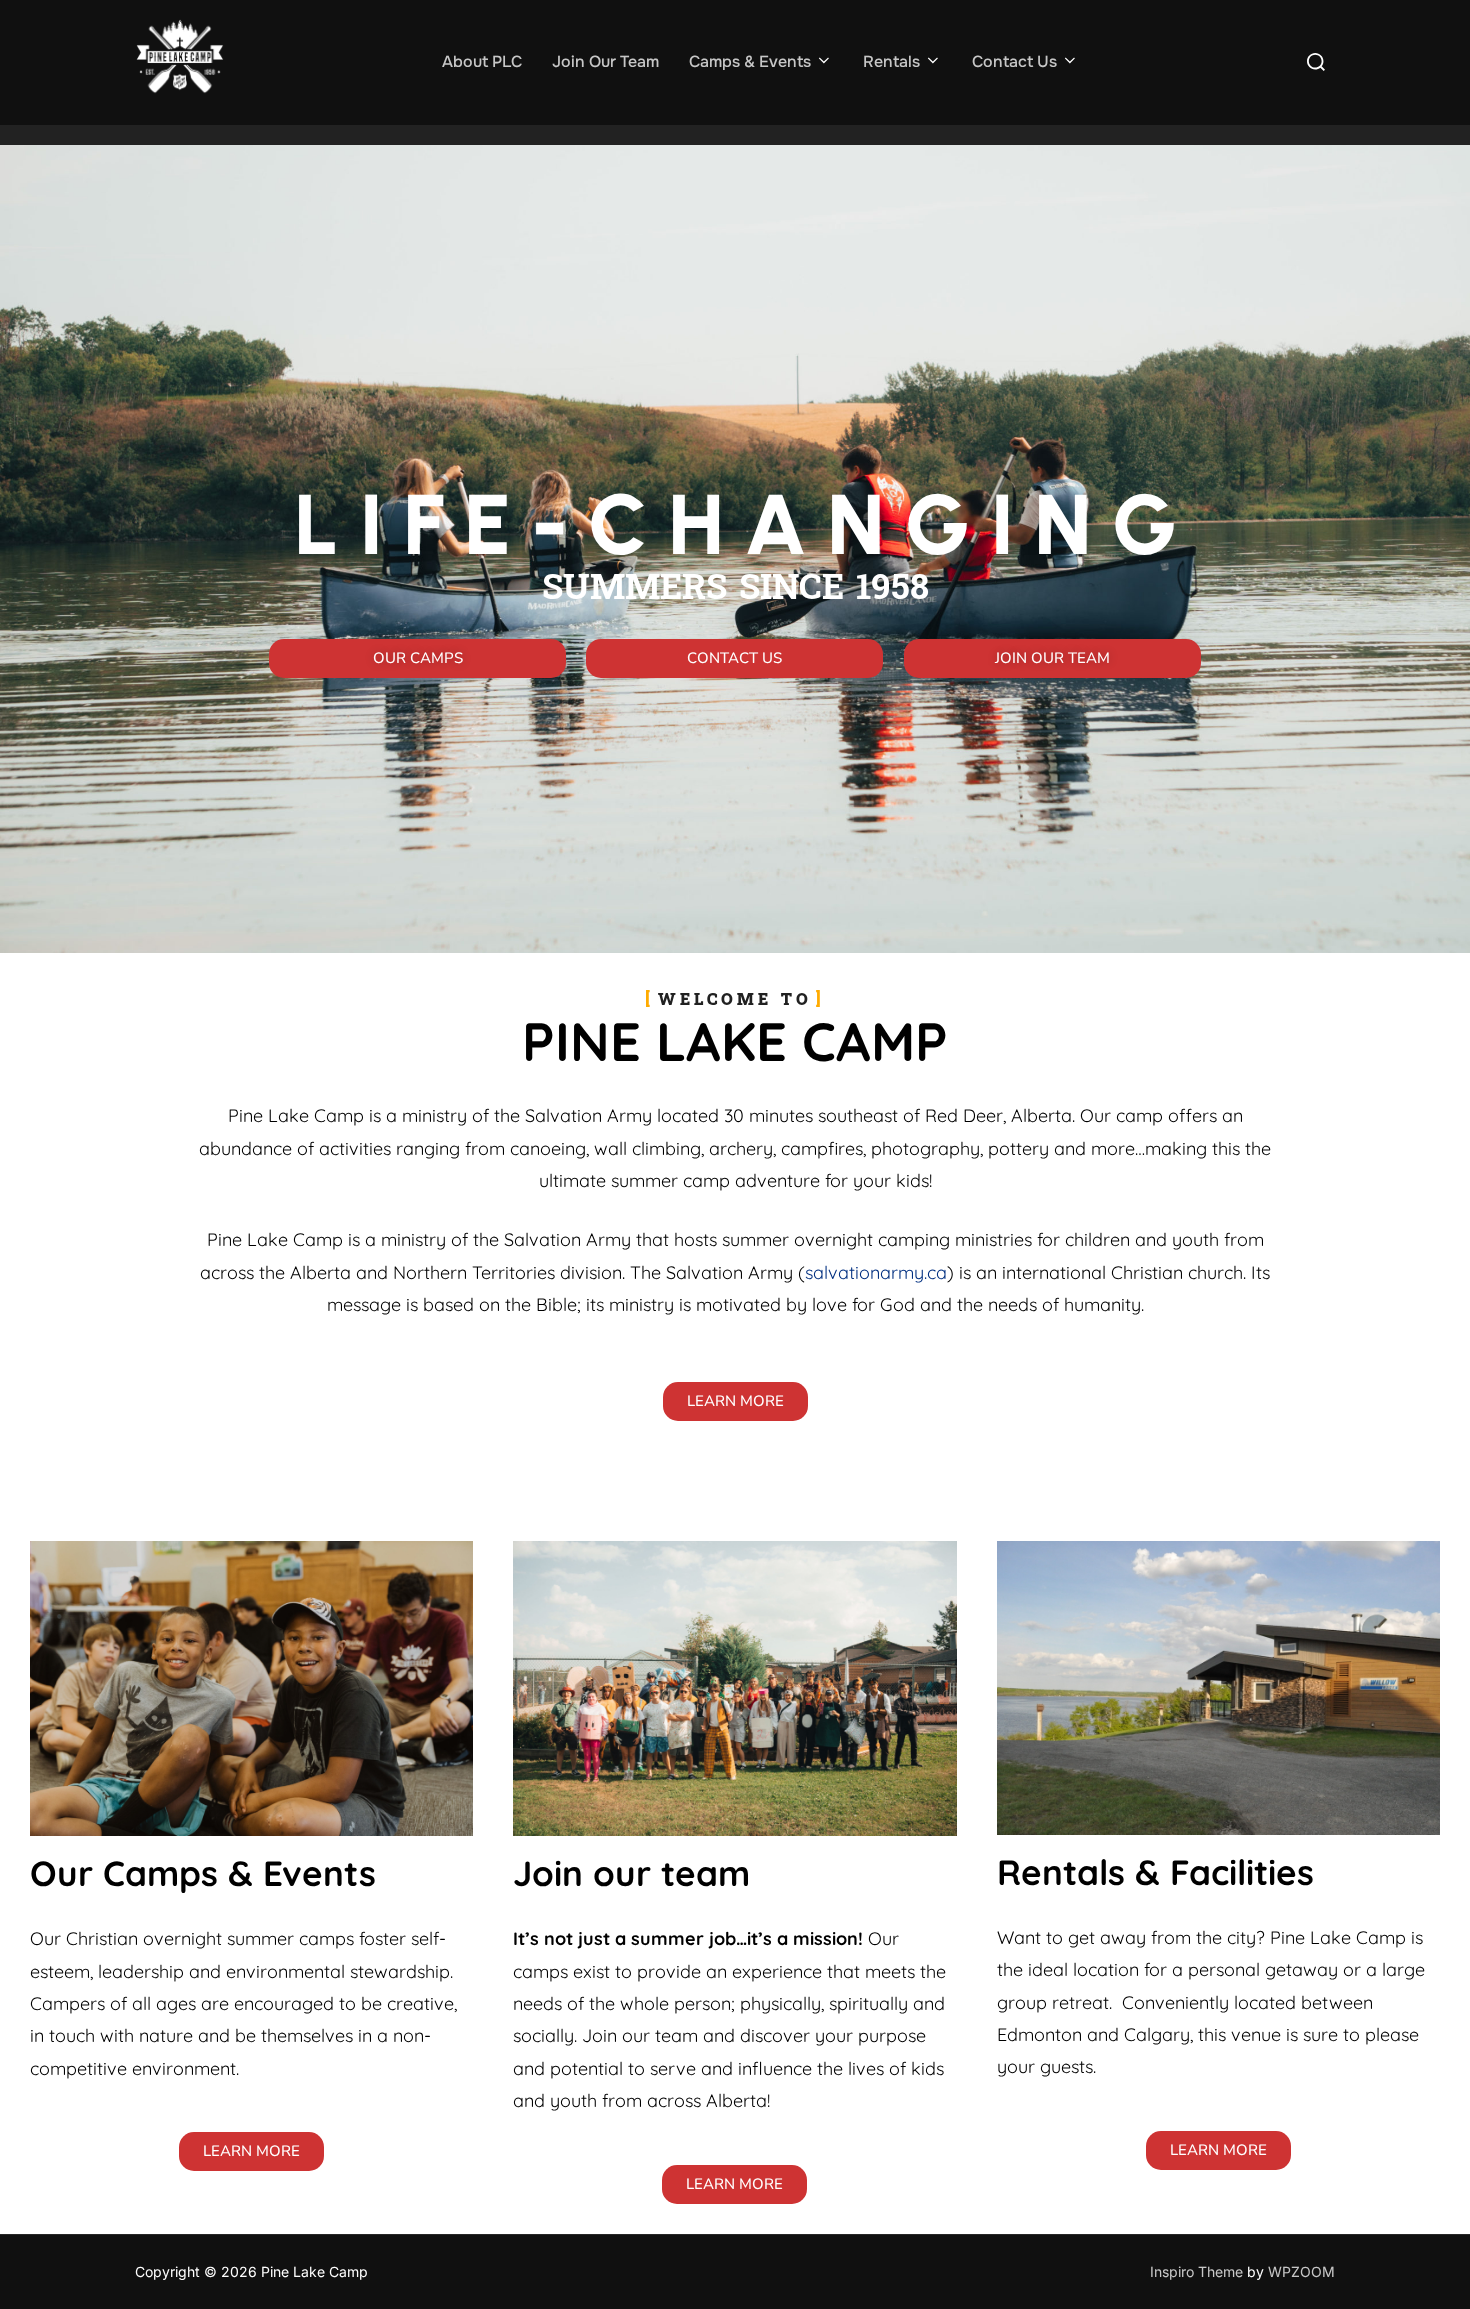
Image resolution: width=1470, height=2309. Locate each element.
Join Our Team (605, 61)
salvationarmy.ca (876, 1272)
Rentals (891, 61)
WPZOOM (1301, 2271)
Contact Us (1014, 61)
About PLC (482, 61)
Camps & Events (750, 61)
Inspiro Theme (1196, 2271)
